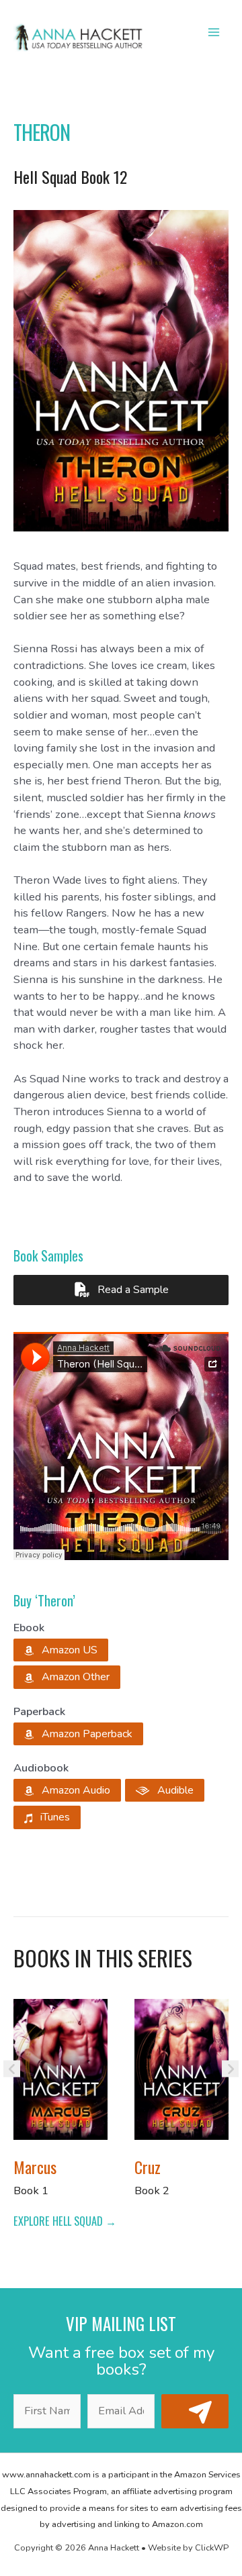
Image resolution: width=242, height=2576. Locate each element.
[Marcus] (61, 2068)
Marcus (35, 2167)
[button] (61, 1650)
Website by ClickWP (188, 2548)
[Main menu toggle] (213, 33)
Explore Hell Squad (59, 2221)
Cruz (148, 2167)
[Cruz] (182, 2068)
